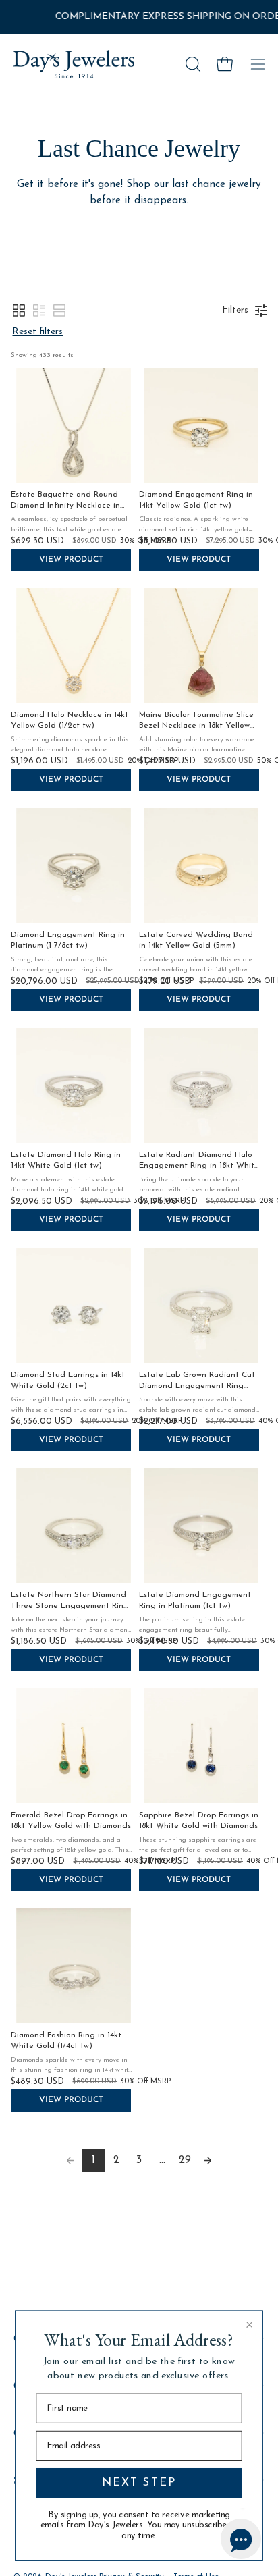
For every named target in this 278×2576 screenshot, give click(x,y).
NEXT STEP (139, 2483)
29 (185, 2160)
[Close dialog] (250, 2324)
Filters (235, 310)
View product (71, 560)
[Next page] (208, 2160)
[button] (192, 64)
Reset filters (37, 332)
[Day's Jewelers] (74, 64)
